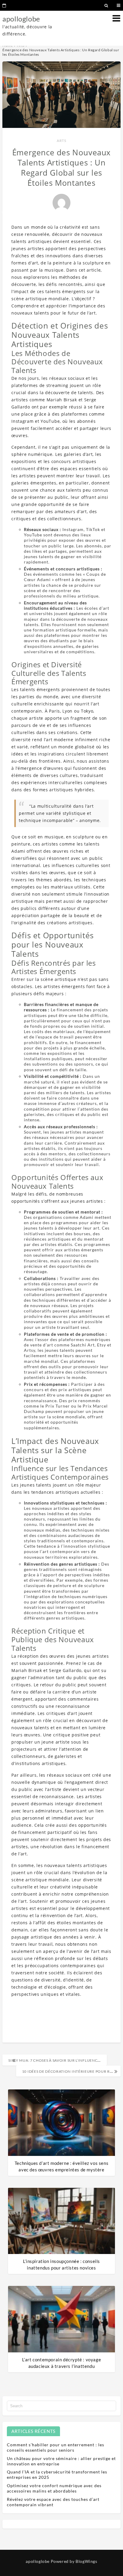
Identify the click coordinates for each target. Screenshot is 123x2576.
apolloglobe (21, 19)
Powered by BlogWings (74, 2561)
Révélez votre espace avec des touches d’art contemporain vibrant (53, 2502)
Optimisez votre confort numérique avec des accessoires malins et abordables (54, 2488)
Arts (61, 141)
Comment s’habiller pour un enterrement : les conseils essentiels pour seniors (56, 2447)
